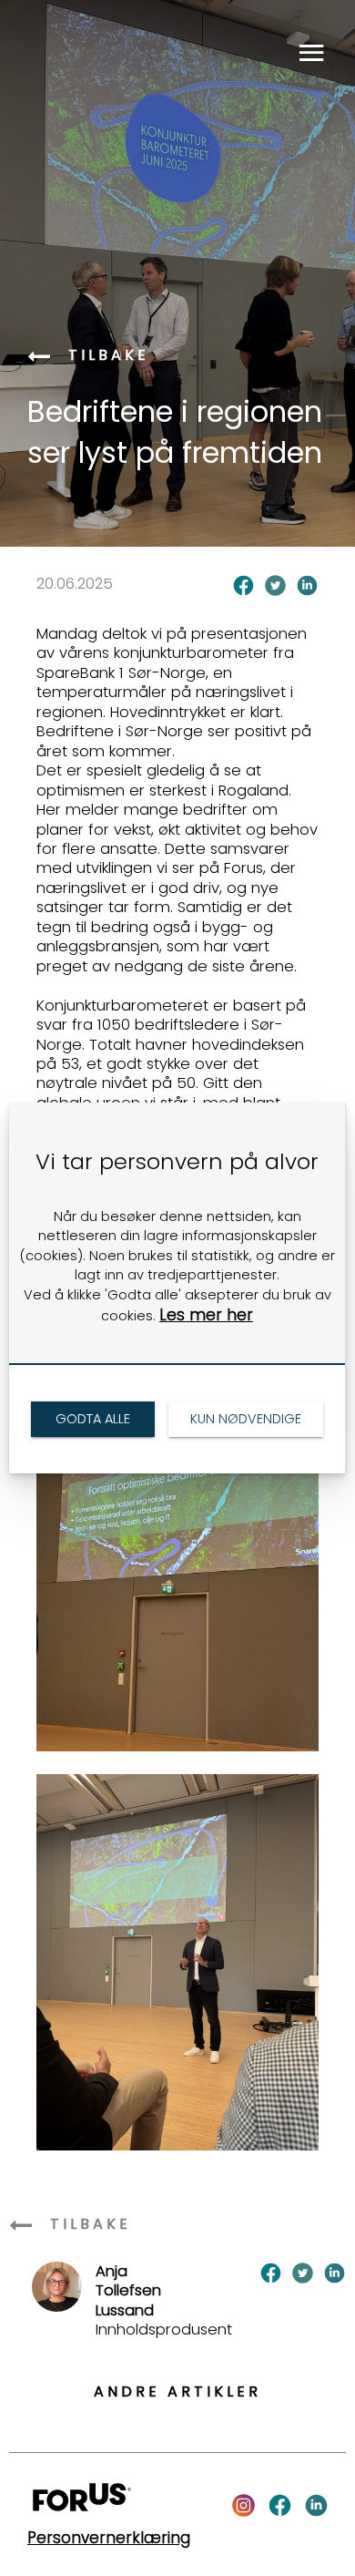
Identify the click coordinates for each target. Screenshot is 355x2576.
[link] (92, 1419)
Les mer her (206, 1315)
